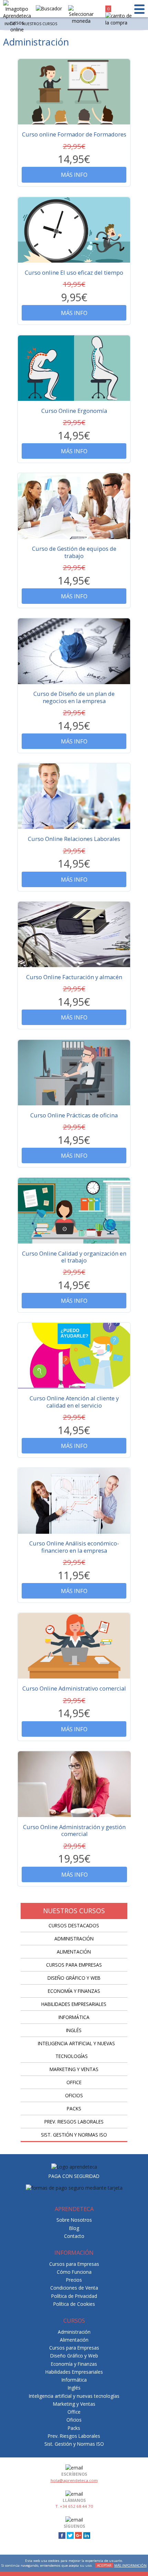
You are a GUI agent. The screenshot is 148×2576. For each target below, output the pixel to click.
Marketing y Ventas (74, 2069)
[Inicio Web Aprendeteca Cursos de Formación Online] (17, 17)
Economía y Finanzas (74, 1991)
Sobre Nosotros (74, 2220)
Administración (74, 1939)
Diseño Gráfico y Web (74, 1978)
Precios (74, 2280)
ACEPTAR (104, 2565)
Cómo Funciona (74, 2272)
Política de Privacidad (74, 2296)
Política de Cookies (74, 2304)
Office (74, 2082)
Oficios (74, 2095)
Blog (74, 2228)
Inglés (74, 2030)
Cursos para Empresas (74, 1965)
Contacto (74, 2236)
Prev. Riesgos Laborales (74, 2122)
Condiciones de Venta (74, 2288)
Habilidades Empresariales (74, 2004)
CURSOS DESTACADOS (74, 1925)
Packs (74, 2108)
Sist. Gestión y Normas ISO (74, 2135)
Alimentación (74, 1952)
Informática (74, 2017)
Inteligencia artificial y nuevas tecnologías (74, 2396)
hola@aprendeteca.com (74, 2480)
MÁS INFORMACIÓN (130, 2565)
